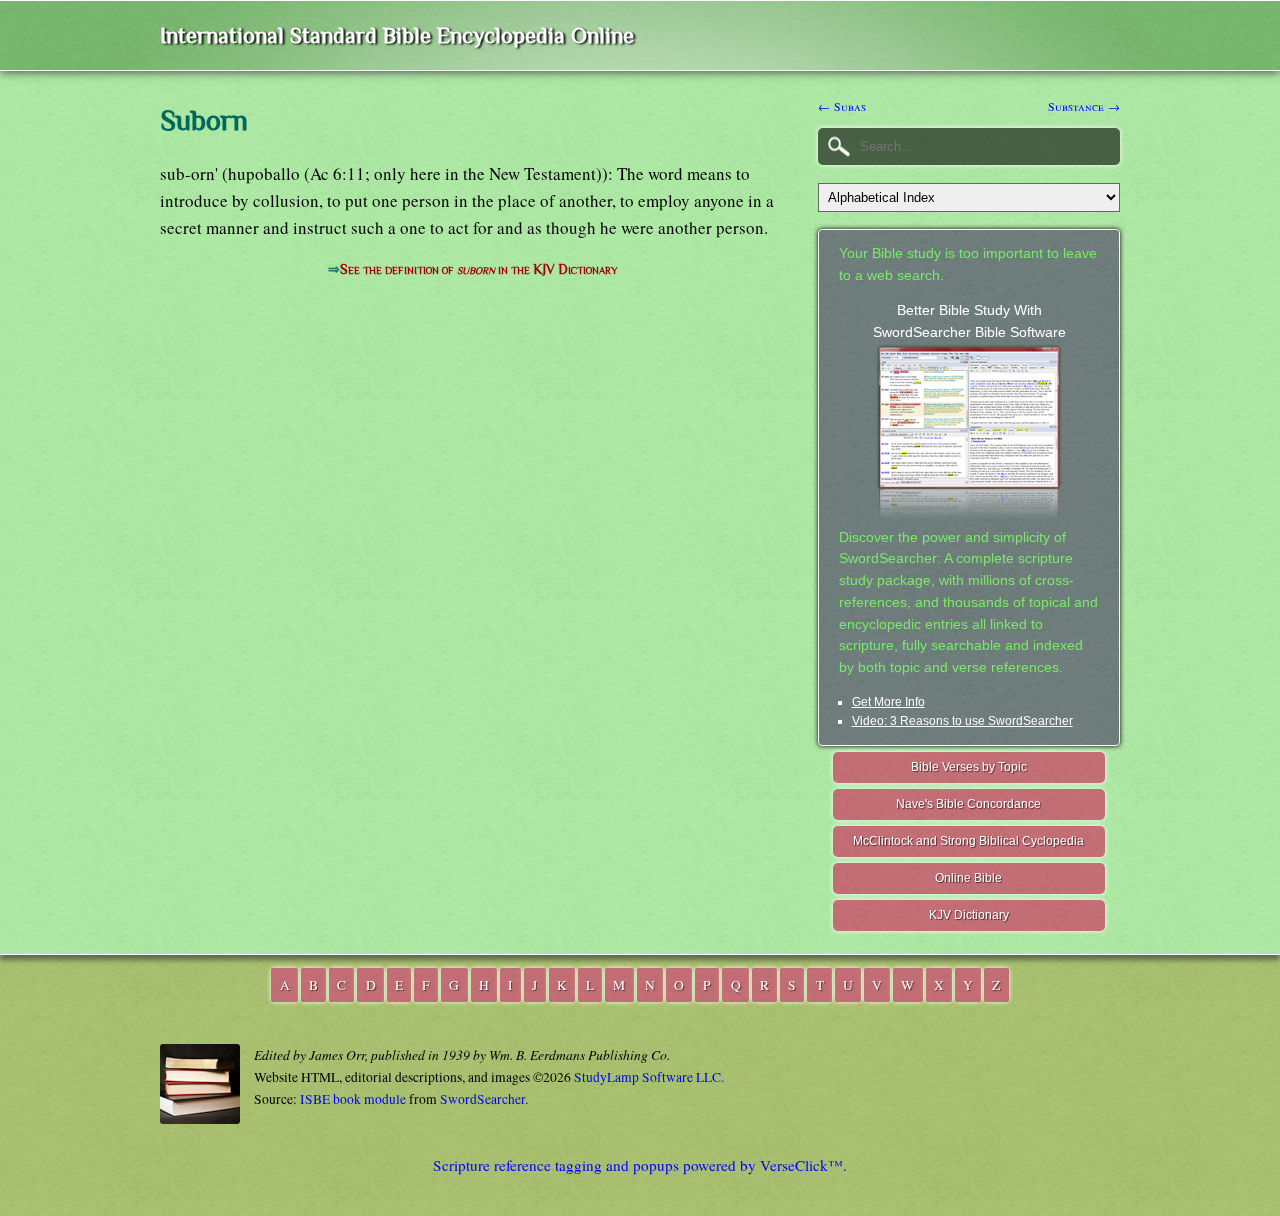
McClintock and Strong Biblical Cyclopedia (968, 841)
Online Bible (968, 878)
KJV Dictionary (969, 915)
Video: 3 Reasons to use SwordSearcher (962, 721)
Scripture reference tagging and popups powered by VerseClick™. (640, 1165)
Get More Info (888, 702)
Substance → (1084, 106)
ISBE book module (353, 1099)
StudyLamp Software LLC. (649, 1077)
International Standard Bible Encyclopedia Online (397, 35)
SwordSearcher (482, 1099)
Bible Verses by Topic (969, 767)
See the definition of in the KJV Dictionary (478, 269)
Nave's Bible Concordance (968, 804)
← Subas (842, 106)
